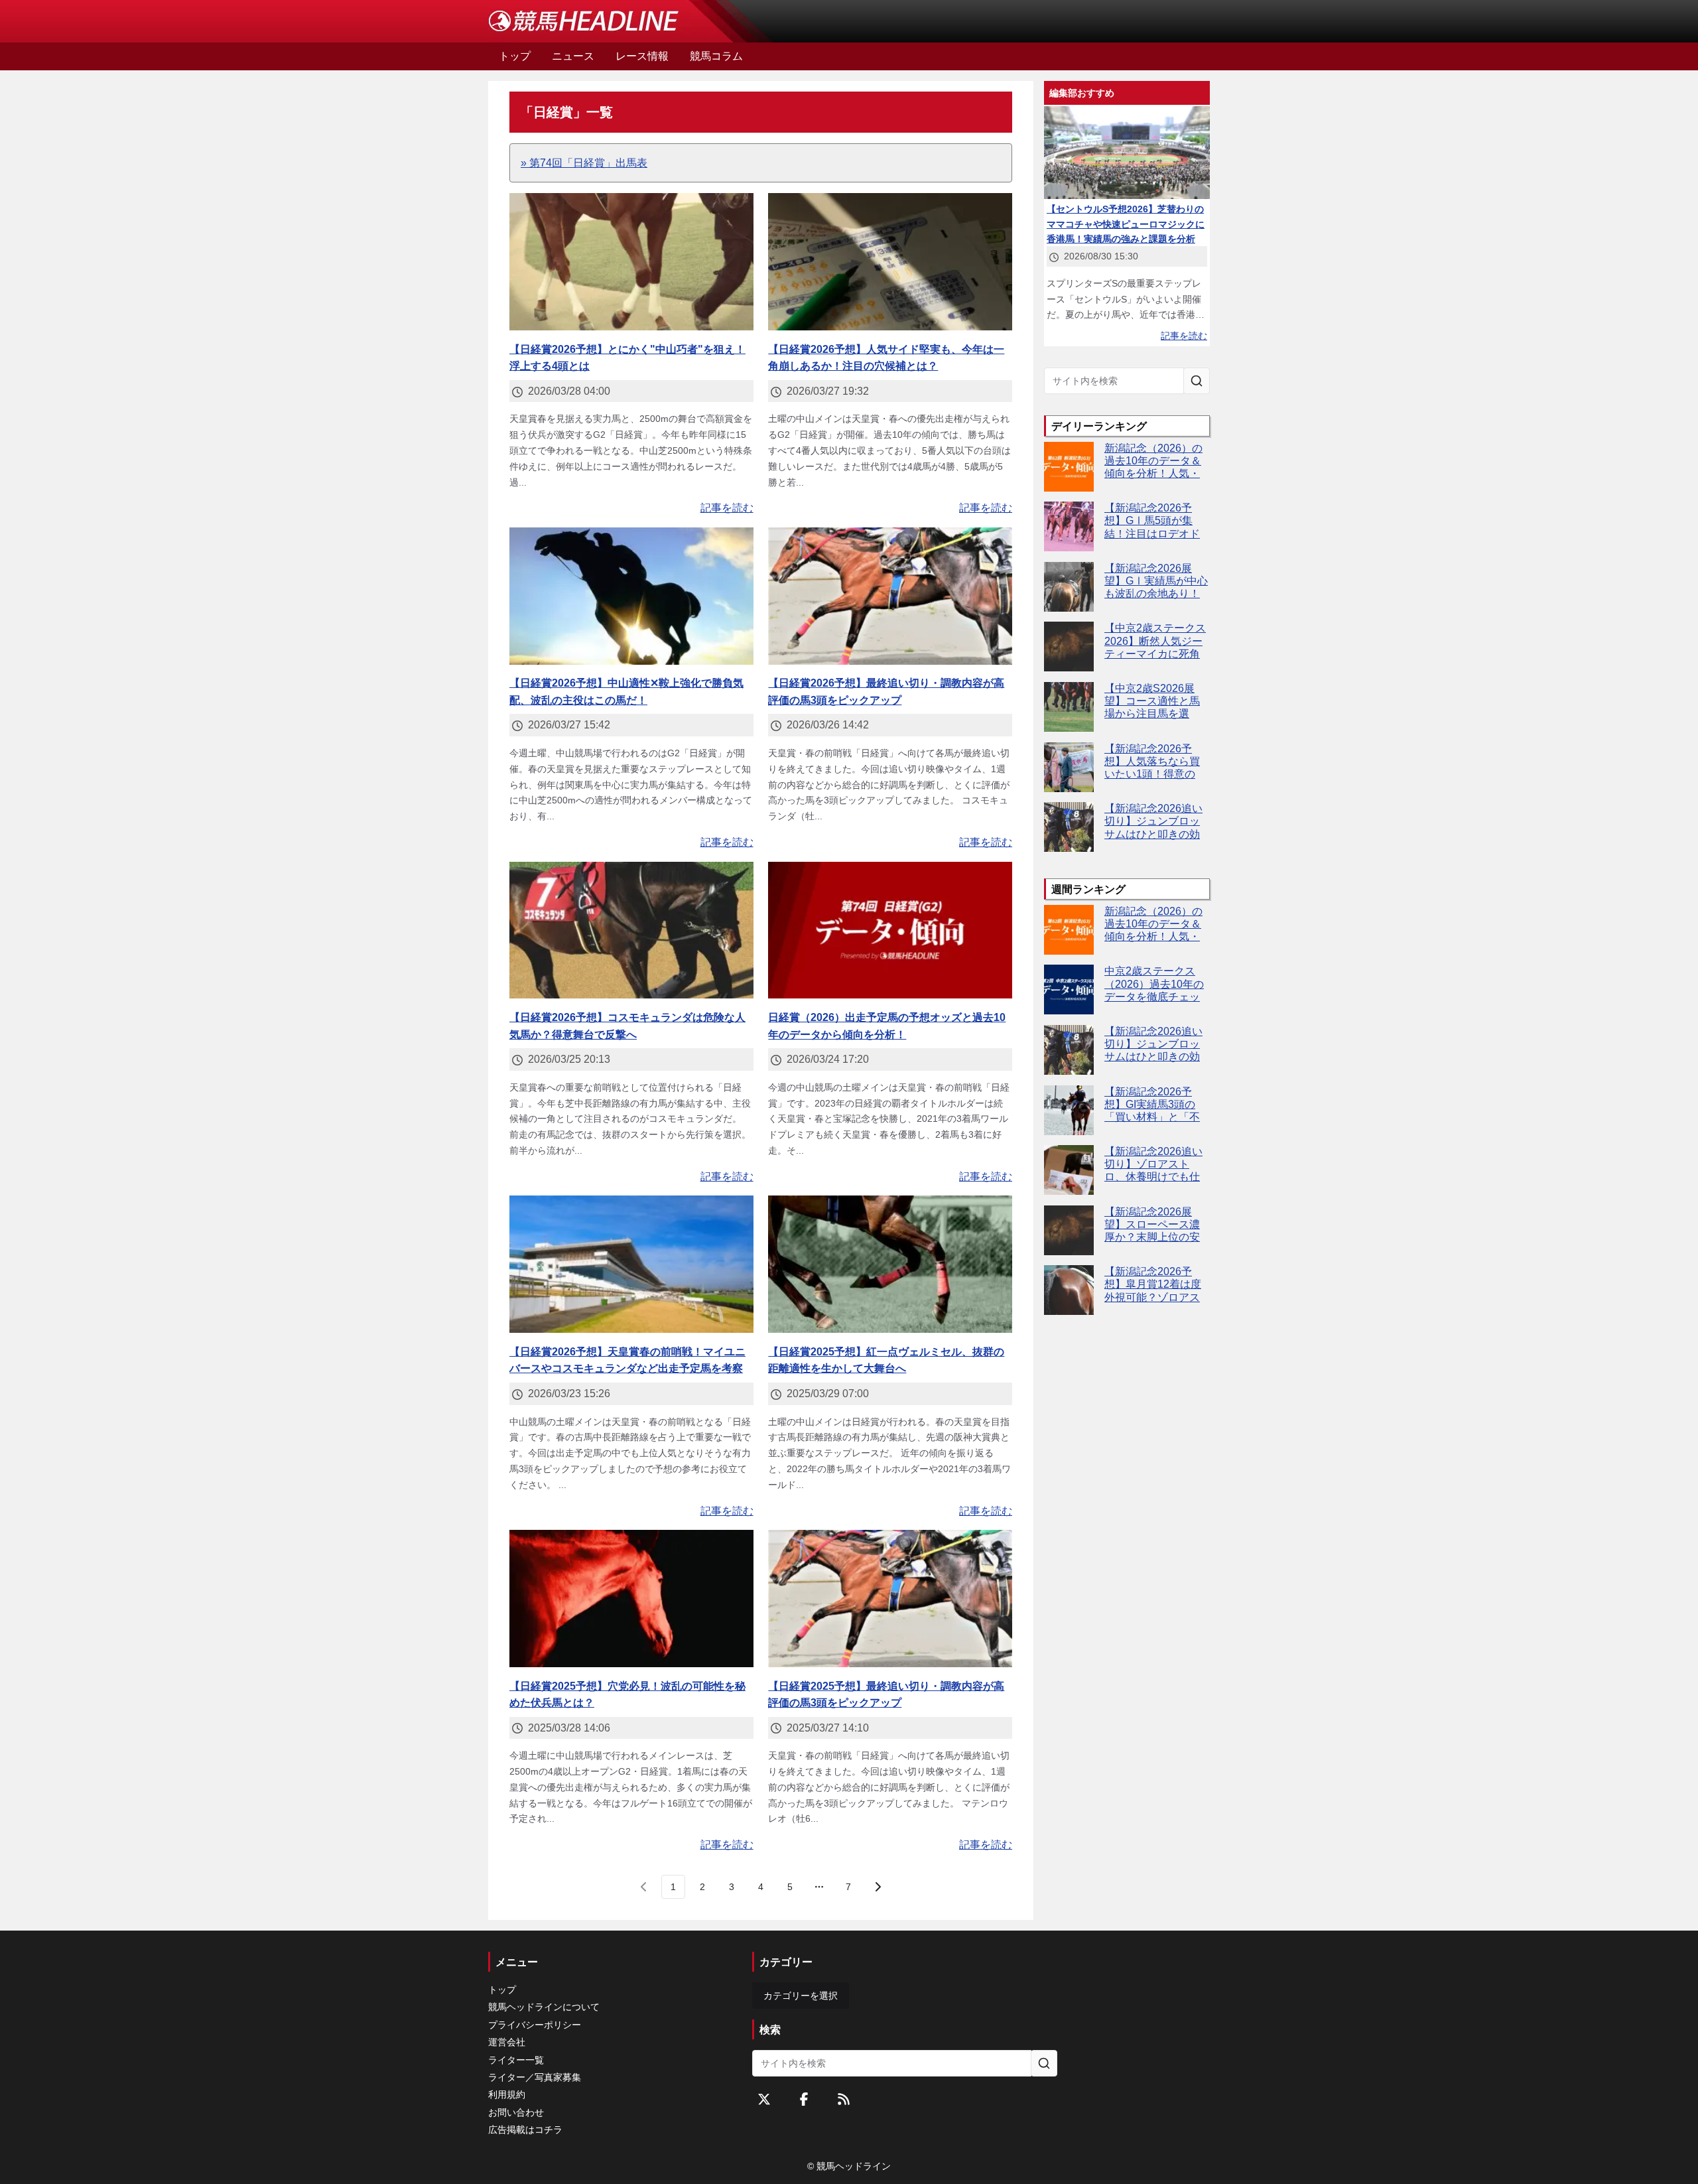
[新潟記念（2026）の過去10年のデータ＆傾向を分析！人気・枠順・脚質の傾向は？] (1069, 467)
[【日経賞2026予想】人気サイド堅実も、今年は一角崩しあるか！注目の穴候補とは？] (890, 262)
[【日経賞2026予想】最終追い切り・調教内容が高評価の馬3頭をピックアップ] (890, 596)
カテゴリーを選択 (801, 1996)
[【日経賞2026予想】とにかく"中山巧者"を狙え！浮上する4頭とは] (631, 262)
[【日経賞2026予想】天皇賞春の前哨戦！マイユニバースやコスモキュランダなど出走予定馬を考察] (631, 1264)
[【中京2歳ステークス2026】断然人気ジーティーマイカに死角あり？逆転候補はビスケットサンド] (1069, 647)
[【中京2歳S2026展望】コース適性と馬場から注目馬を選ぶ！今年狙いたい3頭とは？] (1069, 707)
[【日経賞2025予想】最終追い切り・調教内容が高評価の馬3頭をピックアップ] (890, 1599)
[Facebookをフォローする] (804, 2099)
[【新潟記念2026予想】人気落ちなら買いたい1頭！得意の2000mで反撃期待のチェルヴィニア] (1069, 767)
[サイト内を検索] (1197, 381)
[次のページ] (878, 1887)
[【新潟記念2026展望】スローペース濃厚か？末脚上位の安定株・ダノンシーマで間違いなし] (1069, 1230)
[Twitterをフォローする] (764, 2099)
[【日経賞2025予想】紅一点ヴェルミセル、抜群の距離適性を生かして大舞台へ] (890, 1264)
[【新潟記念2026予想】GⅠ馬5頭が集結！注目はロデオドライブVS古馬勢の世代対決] (1069, 526)
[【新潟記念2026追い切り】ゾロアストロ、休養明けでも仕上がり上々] (1069, 1170)
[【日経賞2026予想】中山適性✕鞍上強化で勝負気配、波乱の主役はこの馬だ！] (631, 596)
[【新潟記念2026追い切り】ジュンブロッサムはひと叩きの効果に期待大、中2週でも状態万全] (1069, 827)
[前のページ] (644, 1887)
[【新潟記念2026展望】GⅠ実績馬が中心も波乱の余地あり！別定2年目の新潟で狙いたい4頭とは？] (1069, 587)
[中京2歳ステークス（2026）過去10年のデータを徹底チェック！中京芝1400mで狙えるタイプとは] (1069, 990)
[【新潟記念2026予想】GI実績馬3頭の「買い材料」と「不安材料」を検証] (1069, 1110)
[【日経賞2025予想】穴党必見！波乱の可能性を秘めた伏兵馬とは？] (631, 1599)
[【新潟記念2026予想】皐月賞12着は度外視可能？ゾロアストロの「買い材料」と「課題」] (1069, 1290)
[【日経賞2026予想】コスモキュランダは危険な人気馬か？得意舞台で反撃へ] (631, 930)
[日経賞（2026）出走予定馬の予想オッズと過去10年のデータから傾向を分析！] (890, 930)
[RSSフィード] (844, 2099)
